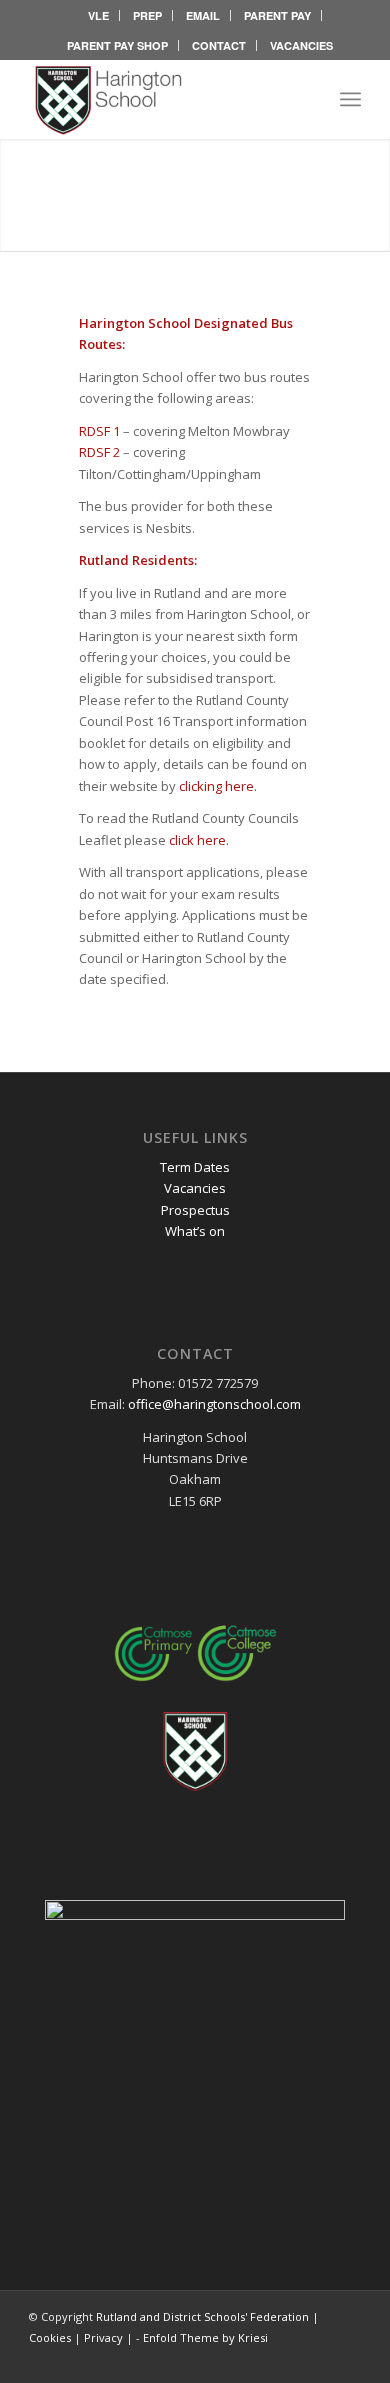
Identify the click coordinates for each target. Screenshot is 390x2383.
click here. (199, 840)
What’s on (195, 1231)
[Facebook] (316, 2358)
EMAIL (203, 15)
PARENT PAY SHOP (117, 45)
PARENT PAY (277, 15)
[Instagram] (346, 2358)
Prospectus (195, 1210)
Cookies (50, 2337)
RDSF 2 (99, 452)
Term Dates (195, 1167)
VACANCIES (301, 45)
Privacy (103, 2337)
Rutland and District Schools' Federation (202, 2316)
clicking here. (218, 786)
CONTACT (219, 45)
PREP (147, 15)
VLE (98, 15)
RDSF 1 (99, 431)
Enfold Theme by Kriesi (205, 2337)
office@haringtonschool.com (214, 1404)
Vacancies (195, 1188)
